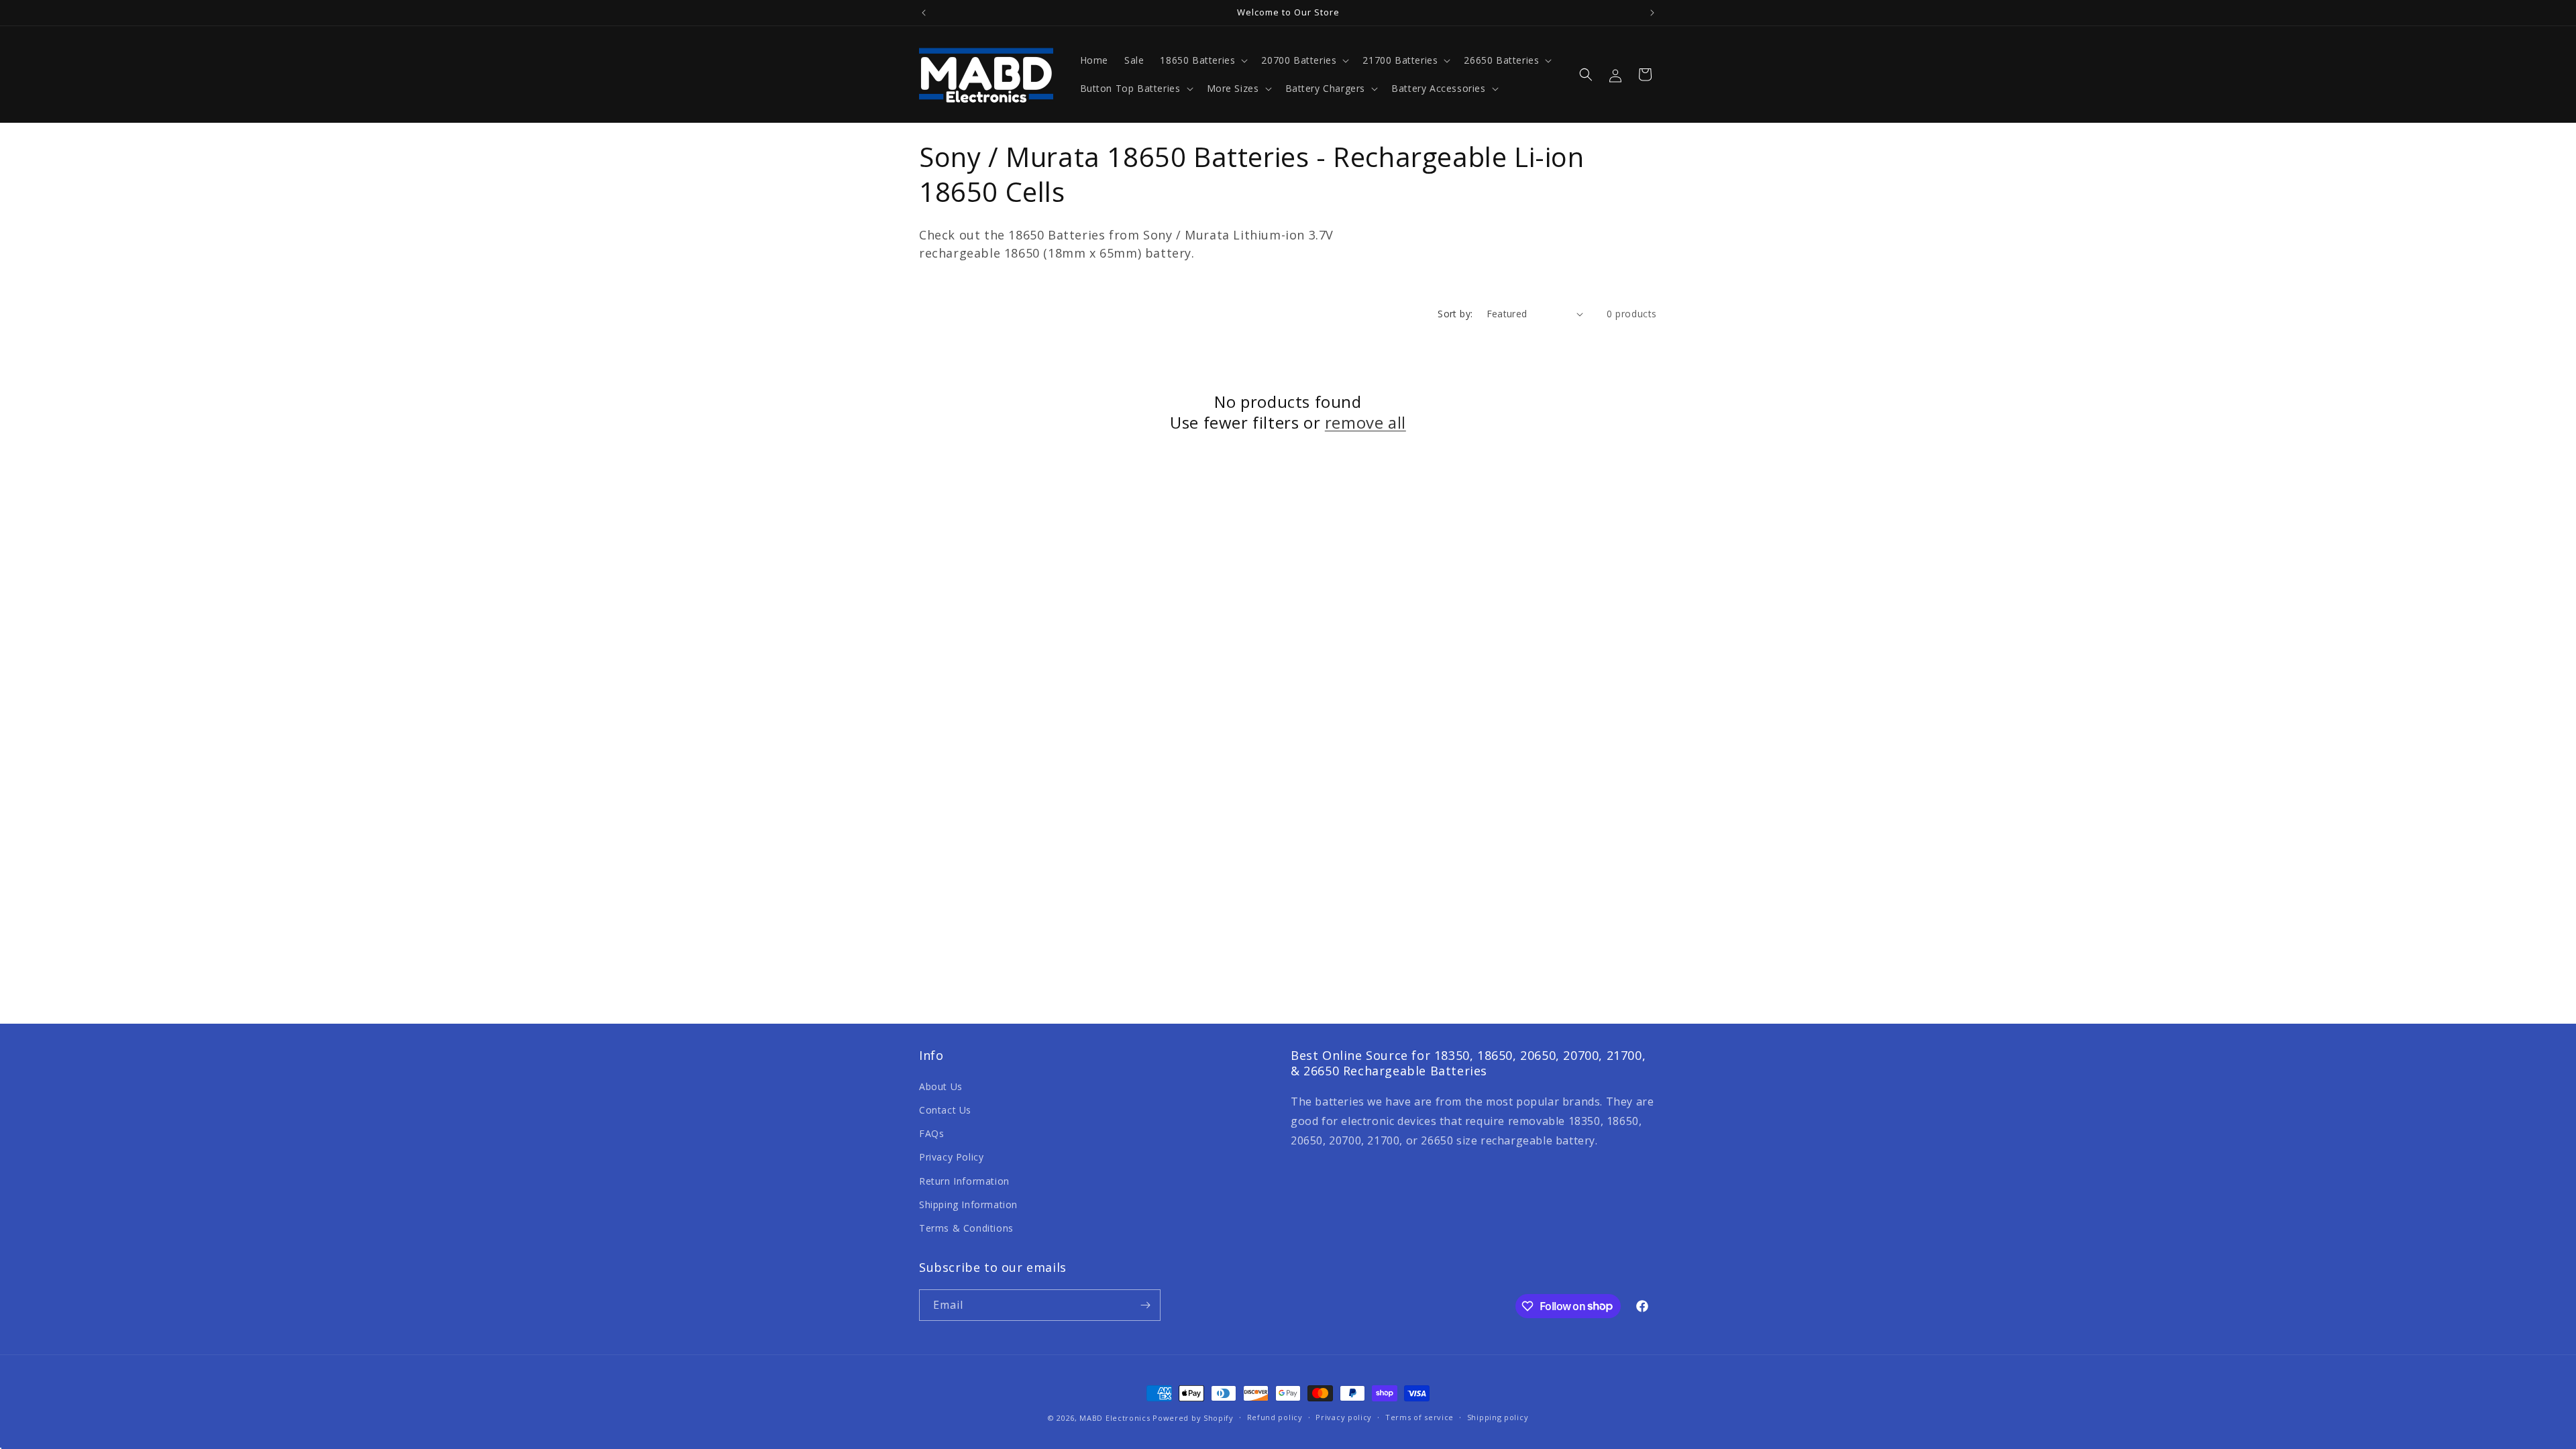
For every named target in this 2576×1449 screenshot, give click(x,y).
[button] (1202, 60)
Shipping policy (1498, 1417)
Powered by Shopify (1193, 1418)
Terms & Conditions (966, 1228)
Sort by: (1455, 314)
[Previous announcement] (924, 13)
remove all (1365, 422)
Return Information (964, 1181)
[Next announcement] (1652, 13)
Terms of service (1419, 1417)
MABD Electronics (1115, 1418)
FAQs (931, 1133)
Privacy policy (1344, 1417)
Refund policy (1275, 1417)
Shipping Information (968, 1204)
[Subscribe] (1145, 1305)
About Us (941, 1086)
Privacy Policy (951, 1157)
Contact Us (945, 1110)
